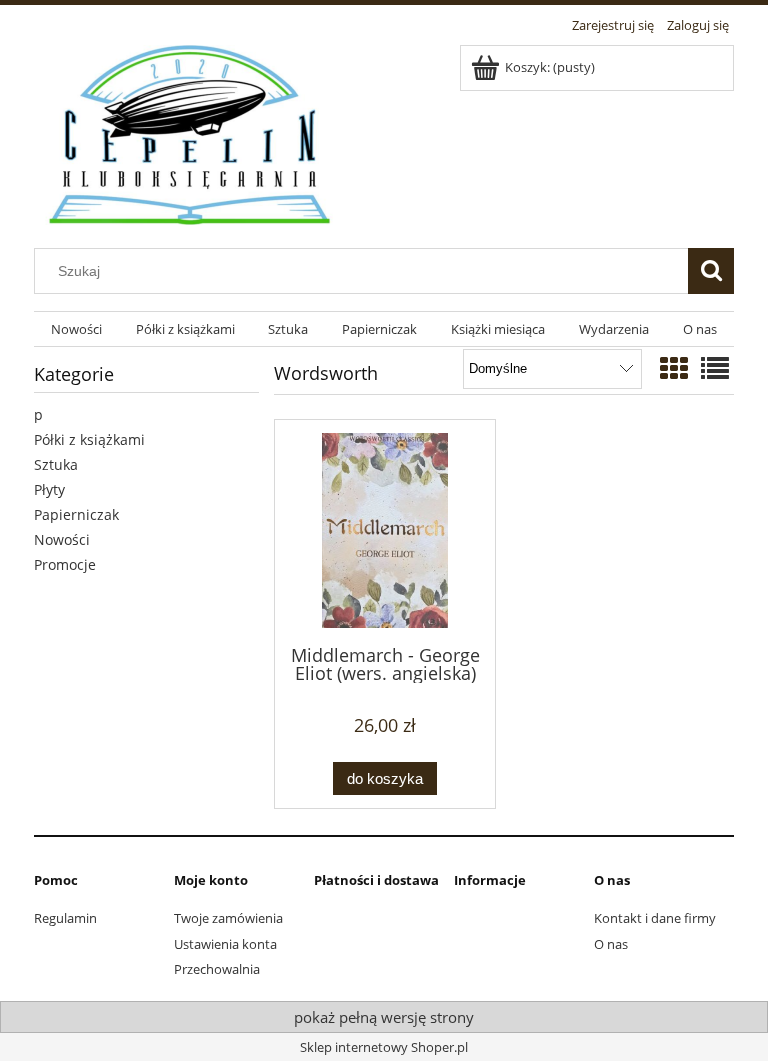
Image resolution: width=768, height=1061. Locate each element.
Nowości (62, 539)
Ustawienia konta (225, 944)
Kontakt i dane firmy (655, 918)
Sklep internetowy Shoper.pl (384, 1047)
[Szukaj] (711, 271)
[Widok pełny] (715, 368)
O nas (611, 944)
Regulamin (65, 918)
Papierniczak (76, 514)
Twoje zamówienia (228, 918)
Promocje (65, 564)
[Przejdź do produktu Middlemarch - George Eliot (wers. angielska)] (385, 530)
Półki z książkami (89, 439)
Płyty (49, 489)
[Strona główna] (191, 132)
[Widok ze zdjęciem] (674, 368)
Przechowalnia (217, 969)
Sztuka (56, 464)
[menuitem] (76, 329)
